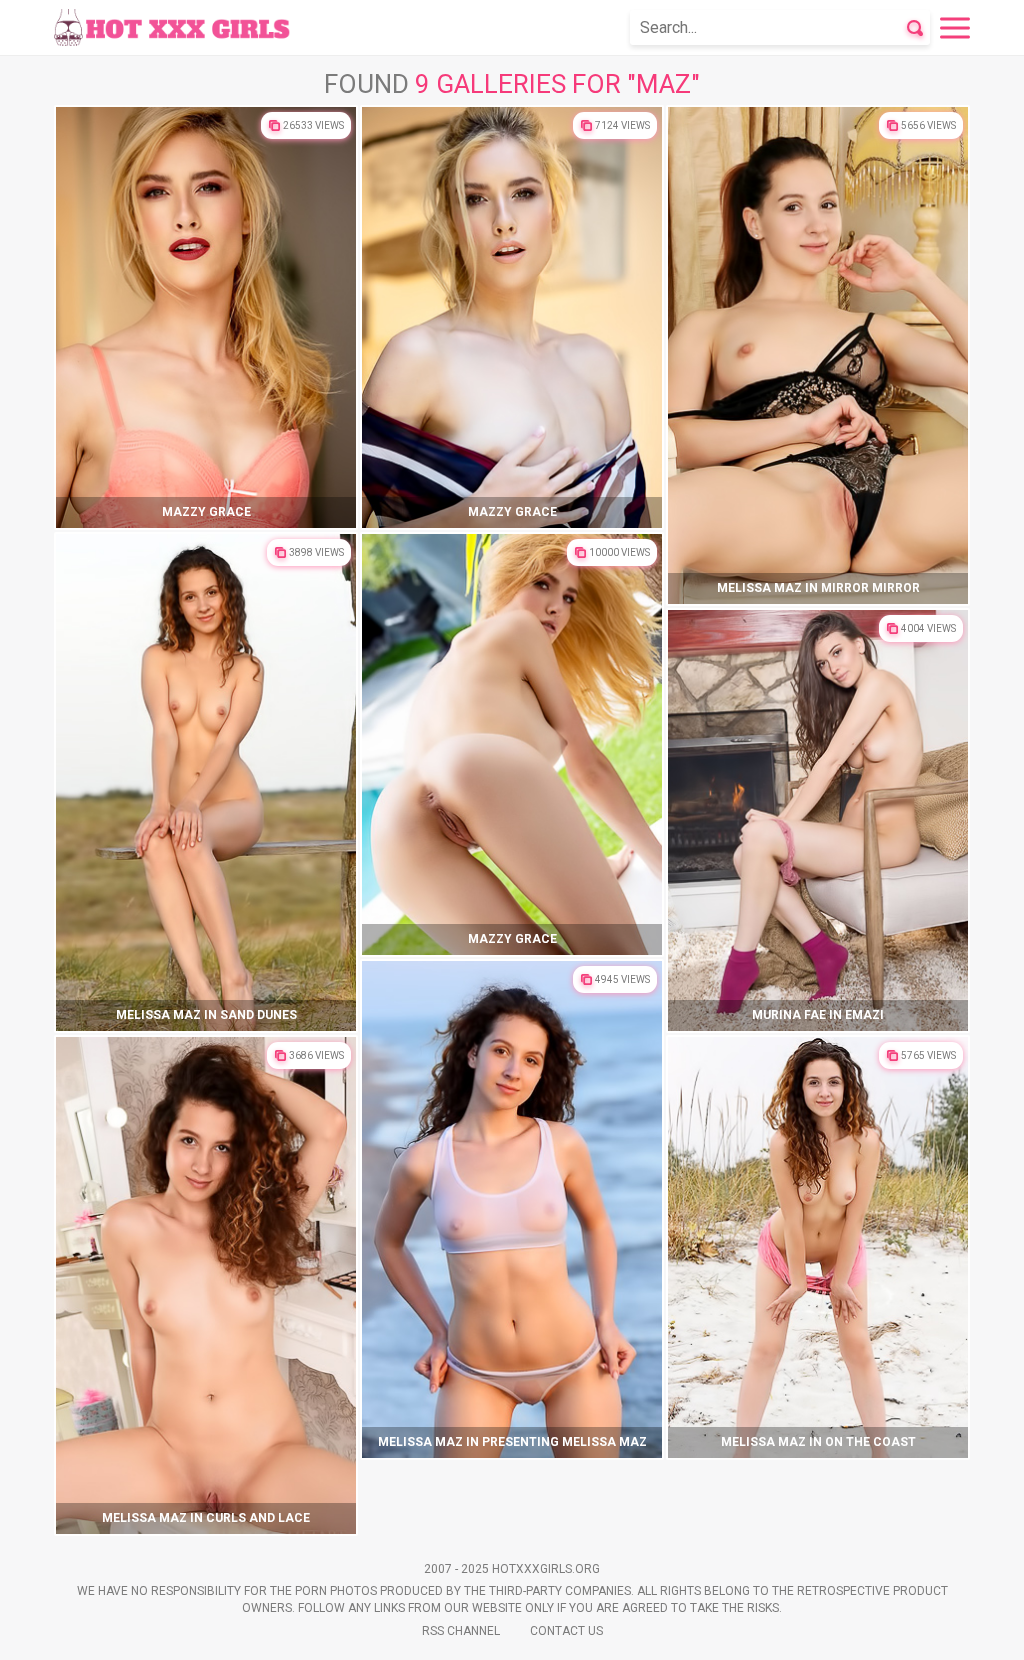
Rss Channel (461, 1631)
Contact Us (566, 1631)
